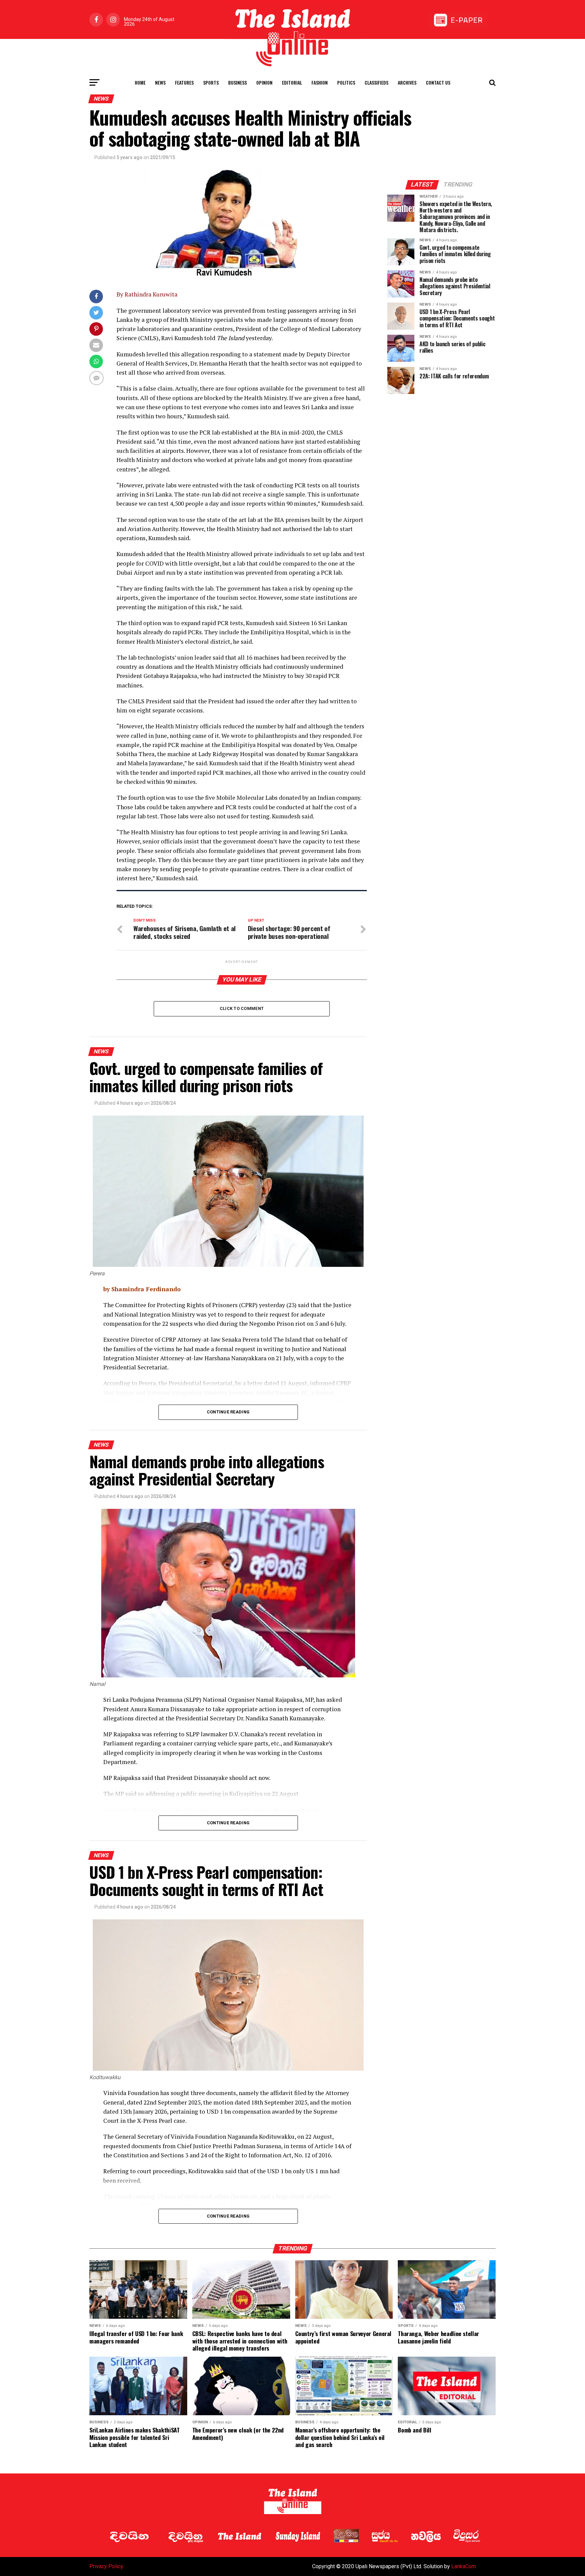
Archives (407, 82)
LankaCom (464, 2566)
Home (140, 82)
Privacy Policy (106, 2566)
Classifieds (376, 82)
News (160, 82)
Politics (346, 82)
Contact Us (438, 82)
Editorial (292, 82)
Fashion (320, 82)
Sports (211, 82)
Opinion (264, 82)
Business (237, 82)
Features (184, 82)
